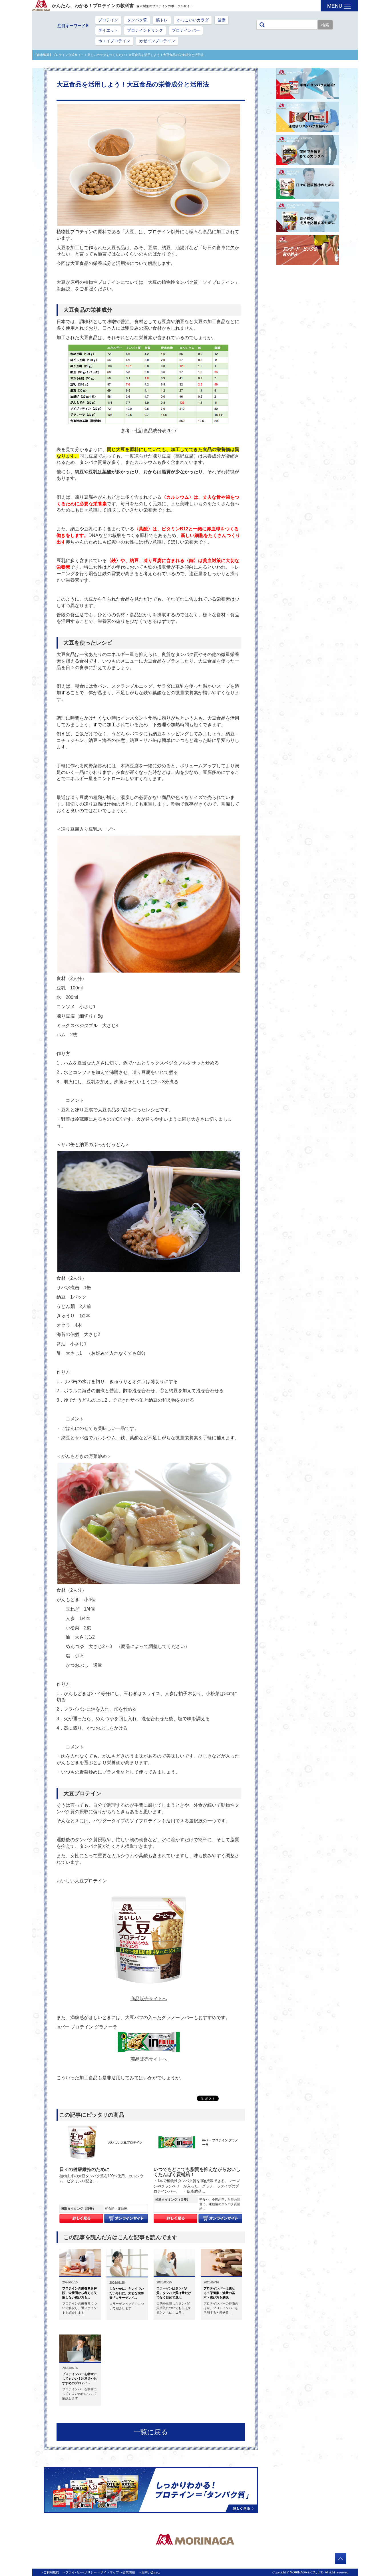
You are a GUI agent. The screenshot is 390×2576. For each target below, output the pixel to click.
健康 (222, 20)
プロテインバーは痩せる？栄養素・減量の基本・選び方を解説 (219, 2293)
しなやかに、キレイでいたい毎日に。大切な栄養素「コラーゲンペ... (127, 2293)
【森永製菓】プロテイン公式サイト (59, 55)
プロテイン (108, 20)
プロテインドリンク (145, 30)
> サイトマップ (108, 2572)
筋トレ (162, 20)
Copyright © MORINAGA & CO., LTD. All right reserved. (311, 2572)
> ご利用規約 (50, 2572)
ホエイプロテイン (114, 41)
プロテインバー (186, 30)
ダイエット (108, 30)
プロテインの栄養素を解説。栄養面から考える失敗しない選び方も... (80, 2293)
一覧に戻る (151, 2432)
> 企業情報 (127, 2572)
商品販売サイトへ (149, 1999)
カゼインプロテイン (157, 41)
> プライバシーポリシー (80, 2572)
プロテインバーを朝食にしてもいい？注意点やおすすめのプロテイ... (80, 2378)
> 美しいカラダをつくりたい (104, 55)
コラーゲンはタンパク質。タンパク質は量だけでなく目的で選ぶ (174, 2293)
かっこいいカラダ (193, 20)
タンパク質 (137, 20)
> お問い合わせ (149, 2572)
